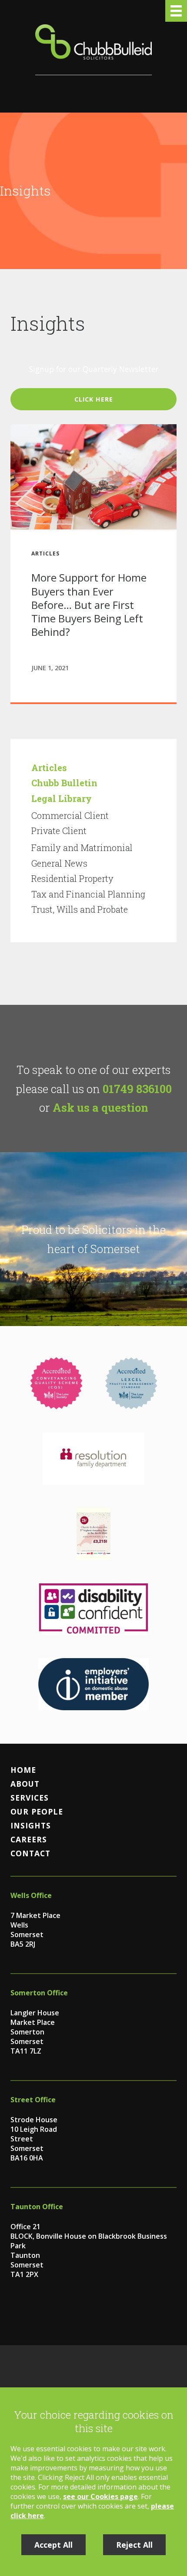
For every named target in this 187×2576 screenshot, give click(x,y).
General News (59, 863)
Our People (37, 1812)
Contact (30, 1853)
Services (30, 1798)
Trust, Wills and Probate (80, 909)
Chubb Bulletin (64, 783)
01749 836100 (137, 1089)
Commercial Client (70, 815)
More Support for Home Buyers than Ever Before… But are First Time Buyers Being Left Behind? (89, 605)
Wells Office (31, 1895)
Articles (49, 768)
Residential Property (72, 878)
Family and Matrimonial (82, 848)
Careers (29, 1839)
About (25, 1784)
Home (23, 1770)
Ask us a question (100, 1107)
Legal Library (62, 798)
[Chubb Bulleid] (93, 50)
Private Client (59, 831)
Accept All (53, 2545)
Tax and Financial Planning (88, 894)
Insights (31, 1825)
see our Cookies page (100, 2496)
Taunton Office (37, 2207)
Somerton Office (39, 1993)
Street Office (33, 2100)
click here (94, 399)
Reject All (134, 2545)
